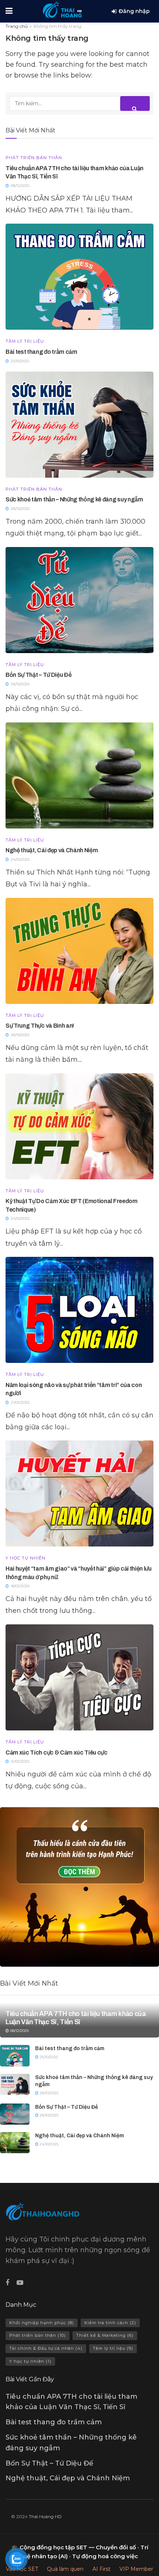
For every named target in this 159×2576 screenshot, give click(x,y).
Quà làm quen (65, 2569)
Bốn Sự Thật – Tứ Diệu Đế (38, 675)
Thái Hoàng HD (45, 2516)
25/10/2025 (48, 2057)
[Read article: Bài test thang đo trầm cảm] (79, 277)
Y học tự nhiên (26, 1558)
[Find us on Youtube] (20, 2283)
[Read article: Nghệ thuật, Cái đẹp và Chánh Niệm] (79, 775)
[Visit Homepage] (62, 9)
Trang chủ (17, 26)
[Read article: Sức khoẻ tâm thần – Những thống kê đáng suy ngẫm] (79, 425)
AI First (102, 2569)
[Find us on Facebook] (7, 2283)
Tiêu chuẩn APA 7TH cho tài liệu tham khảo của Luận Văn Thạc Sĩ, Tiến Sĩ (76, 2018)
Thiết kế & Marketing (105, 2335)
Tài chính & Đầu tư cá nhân (46, 2348)
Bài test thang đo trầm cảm (41, 352)
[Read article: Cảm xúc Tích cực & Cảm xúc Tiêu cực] (79, 1677)
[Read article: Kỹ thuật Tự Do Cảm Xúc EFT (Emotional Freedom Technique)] (79, 1126)
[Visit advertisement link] (79, 1887)
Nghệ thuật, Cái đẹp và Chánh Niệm (52, 850)
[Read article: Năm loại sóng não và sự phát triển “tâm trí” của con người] (79, 1310)
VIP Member (136, 2569)
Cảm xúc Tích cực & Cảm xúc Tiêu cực (57, 1753)
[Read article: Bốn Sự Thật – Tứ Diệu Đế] (79, 600)
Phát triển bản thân (34, 158)
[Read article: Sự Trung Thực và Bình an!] (79, 951)
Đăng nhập (134, 11)
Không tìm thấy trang (57, 26)
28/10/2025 (48, 2093)
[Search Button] (135, 103)
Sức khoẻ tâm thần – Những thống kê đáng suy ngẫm (74, 499)
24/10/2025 (48, 2144)
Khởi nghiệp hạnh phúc (42, 2323)
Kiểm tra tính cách (110, 2323)
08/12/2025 (19, 2031)
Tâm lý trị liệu (25, 341)
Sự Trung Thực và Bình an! (40, 1026)
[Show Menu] (9, 11)
